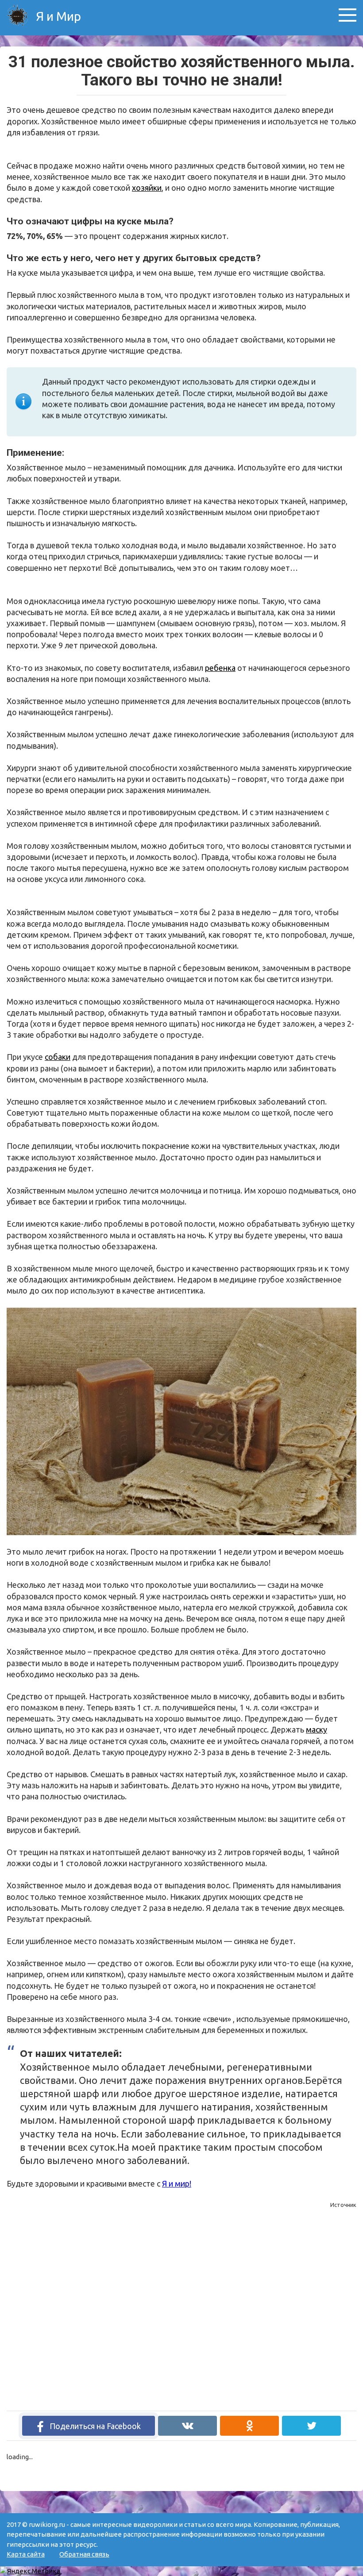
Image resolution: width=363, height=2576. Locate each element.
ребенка (220, 668)
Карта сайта (26, 2554)
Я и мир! (177, 2183)
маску (317, 1729)
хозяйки (147, 188)
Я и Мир (57, 16)
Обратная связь (84, 2554)
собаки (58, 1057)
